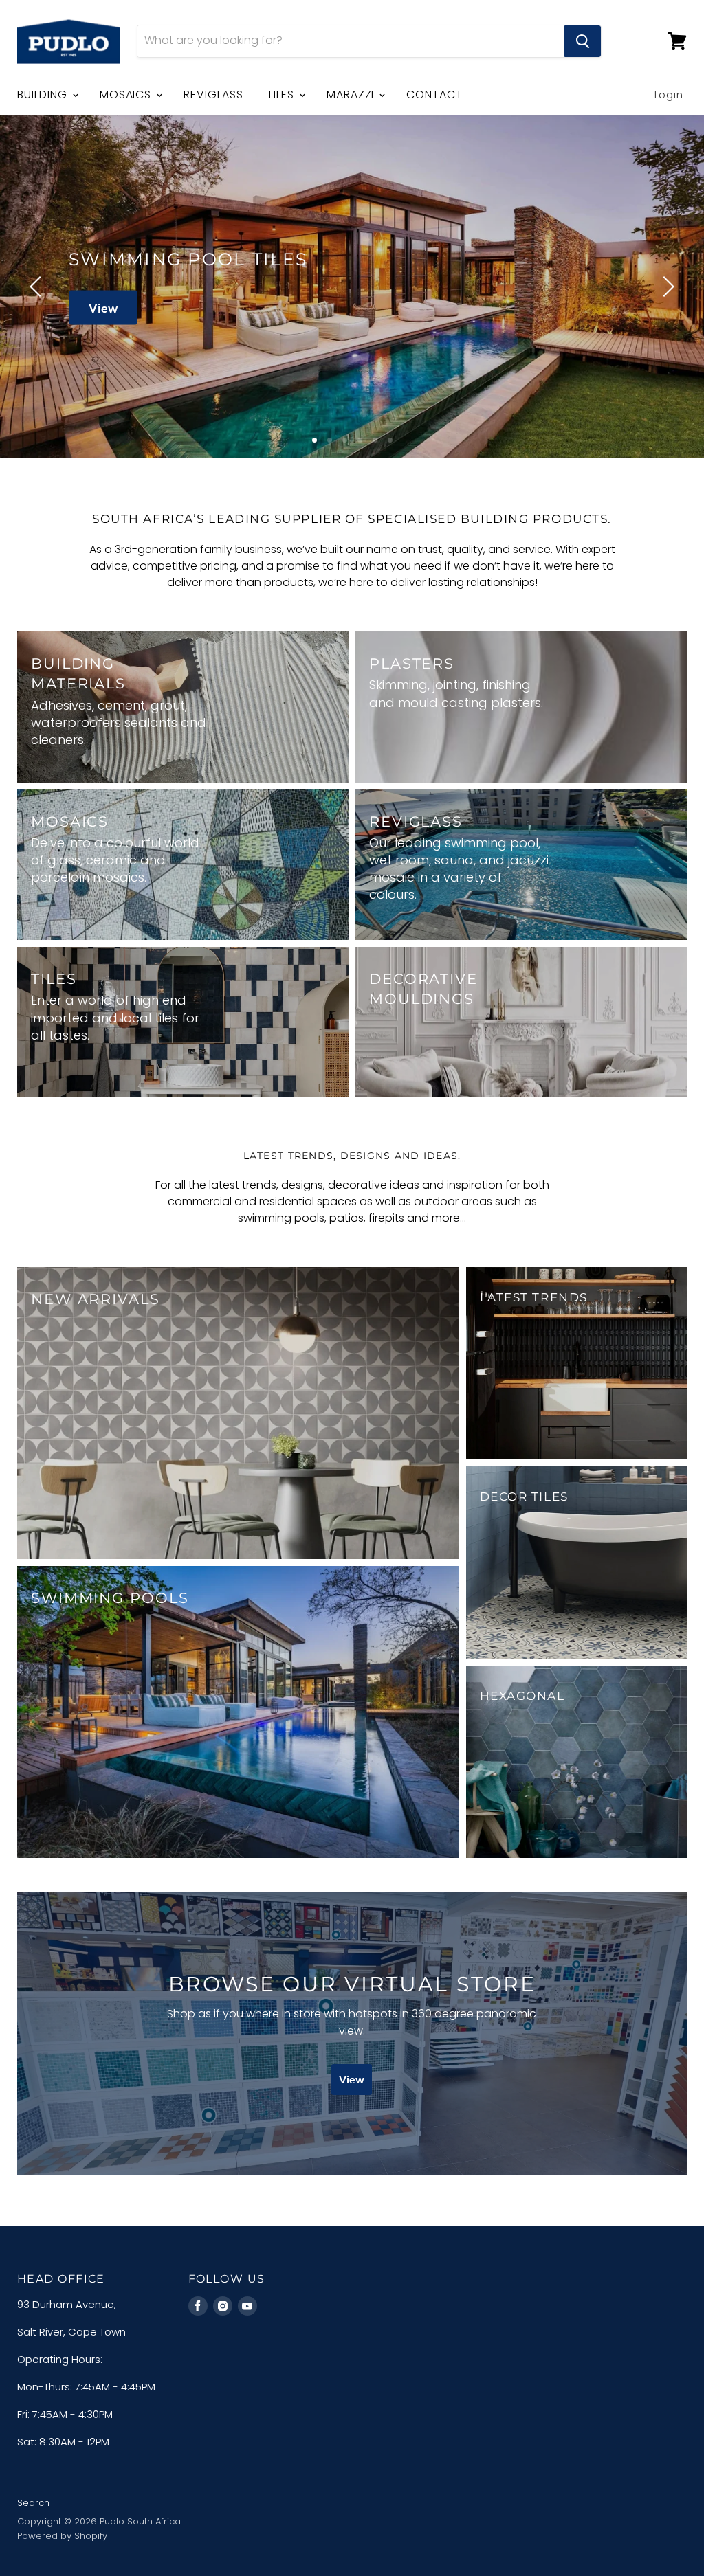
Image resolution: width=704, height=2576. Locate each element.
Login (669, 94)
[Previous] (38, 287)
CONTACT (434, 94)
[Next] (666, 287)
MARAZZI (352, 94)
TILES (282, 94)
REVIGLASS (213, 94)
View (103, 307)
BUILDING (44, 94)
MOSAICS (128, 94)
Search (33, 2503)
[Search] (583, 41)
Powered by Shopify (62, 2536)
